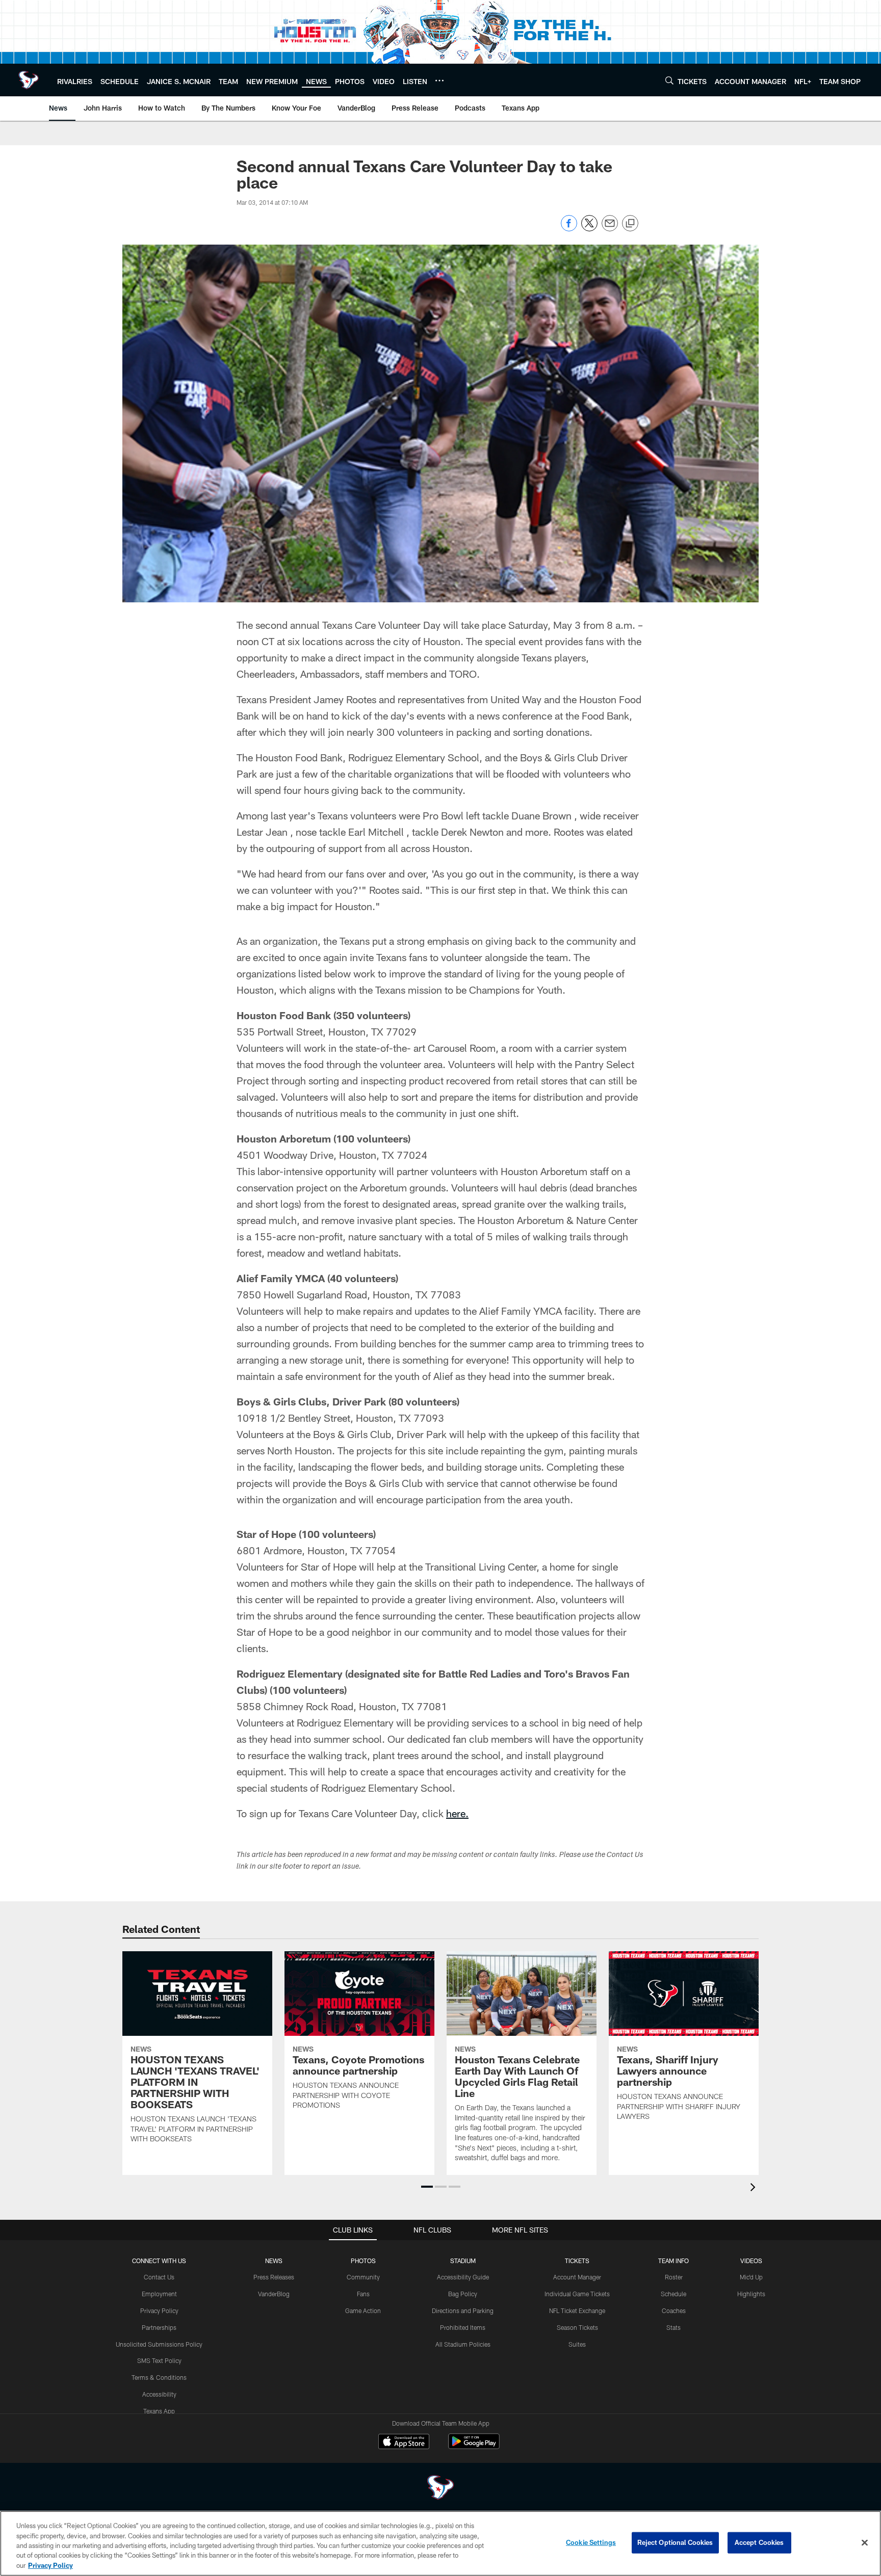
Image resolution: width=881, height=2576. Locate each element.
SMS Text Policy (159, 2360)
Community (363, 2277)
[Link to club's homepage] (29, 80)
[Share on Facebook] (569, 229)
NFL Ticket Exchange (577, 2311)
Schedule (673, 2294)
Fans (363, 2294)
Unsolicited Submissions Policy (159, 2344)
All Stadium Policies (463, 2344)
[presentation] (755, 2188)
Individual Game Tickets (577, 2294)
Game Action (363, 2311)
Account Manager (577, 2277)
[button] (427, 2187)
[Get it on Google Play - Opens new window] (474, 2446)
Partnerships (159, 2327)
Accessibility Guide (463, 2277)
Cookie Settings (591, 2542)
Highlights (751, 2294)
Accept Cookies (759, 2542)
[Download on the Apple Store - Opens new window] (404, 2442)
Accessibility (159, 2394)
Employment (159, 2294)
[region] (440, 2543)
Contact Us (159, 2277)
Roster (674, 2277)
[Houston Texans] (440, 2489)
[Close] (865, 2543)
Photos (363, 2261)
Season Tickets (577, 2327)
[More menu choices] (439, 81)
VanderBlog (274, 2294)
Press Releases (274, 2277)
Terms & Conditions (159, 2377)
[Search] (669, 80)
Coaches (674, 2311)
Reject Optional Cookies (675, 2542)
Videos (751, 2261)
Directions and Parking (463, 2311)
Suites (577, 2344)
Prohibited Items (463, 2327)
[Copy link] (630, 224)
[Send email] (610, 229)
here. (457, 1813)
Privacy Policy (159, 2311)
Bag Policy (463, 2294)
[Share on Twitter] (589, 229)
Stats (673, 2327)
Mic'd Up (751, 2277)
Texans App (159, 2411)
